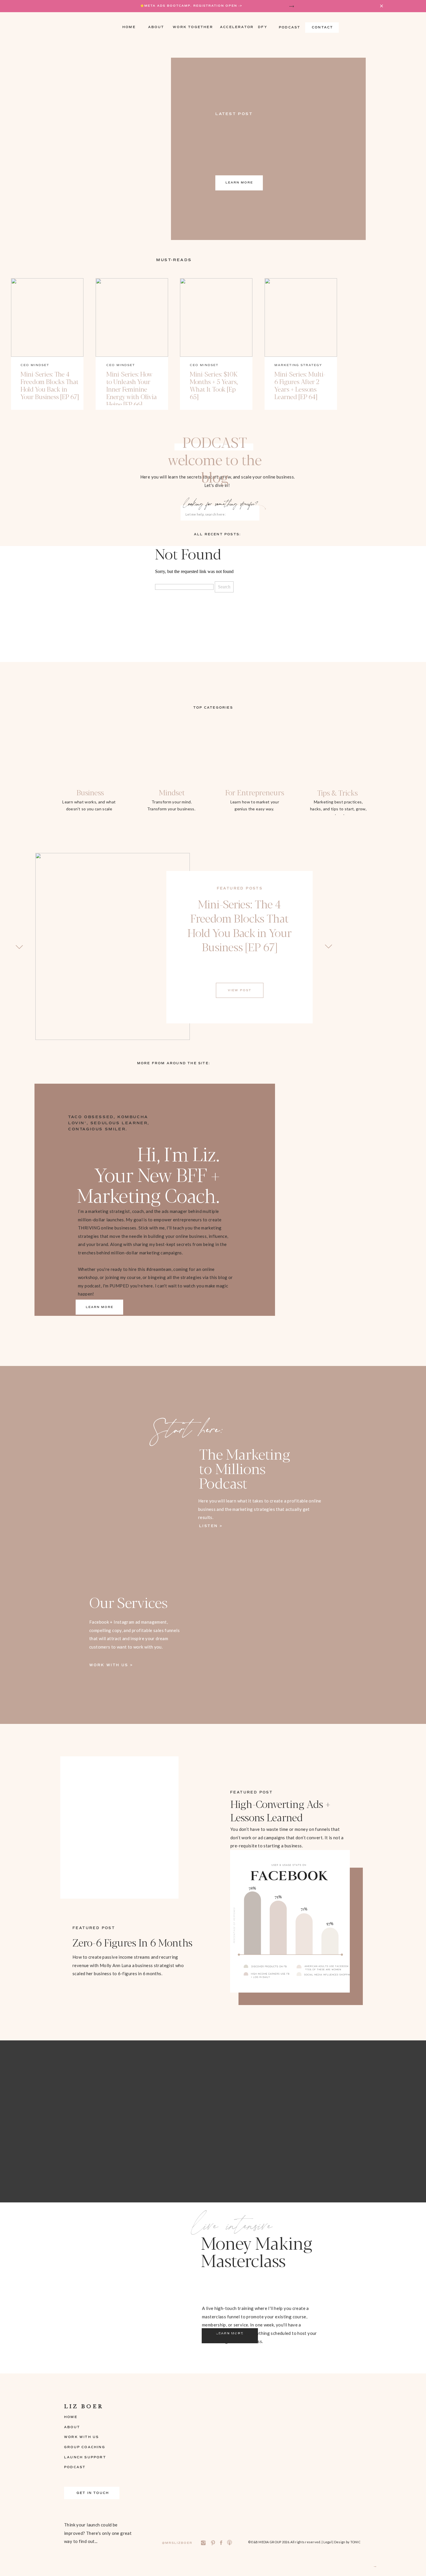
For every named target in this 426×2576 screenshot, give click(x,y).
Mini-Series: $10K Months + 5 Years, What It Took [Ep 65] (214, 385)
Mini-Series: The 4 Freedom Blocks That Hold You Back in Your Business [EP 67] (50, 385)
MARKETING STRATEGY (298, 365)
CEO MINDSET (35, 365)
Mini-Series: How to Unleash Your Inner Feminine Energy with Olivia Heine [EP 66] (132, 389)
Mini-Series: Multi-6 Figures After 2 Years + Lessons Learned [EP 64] (300, 385)
